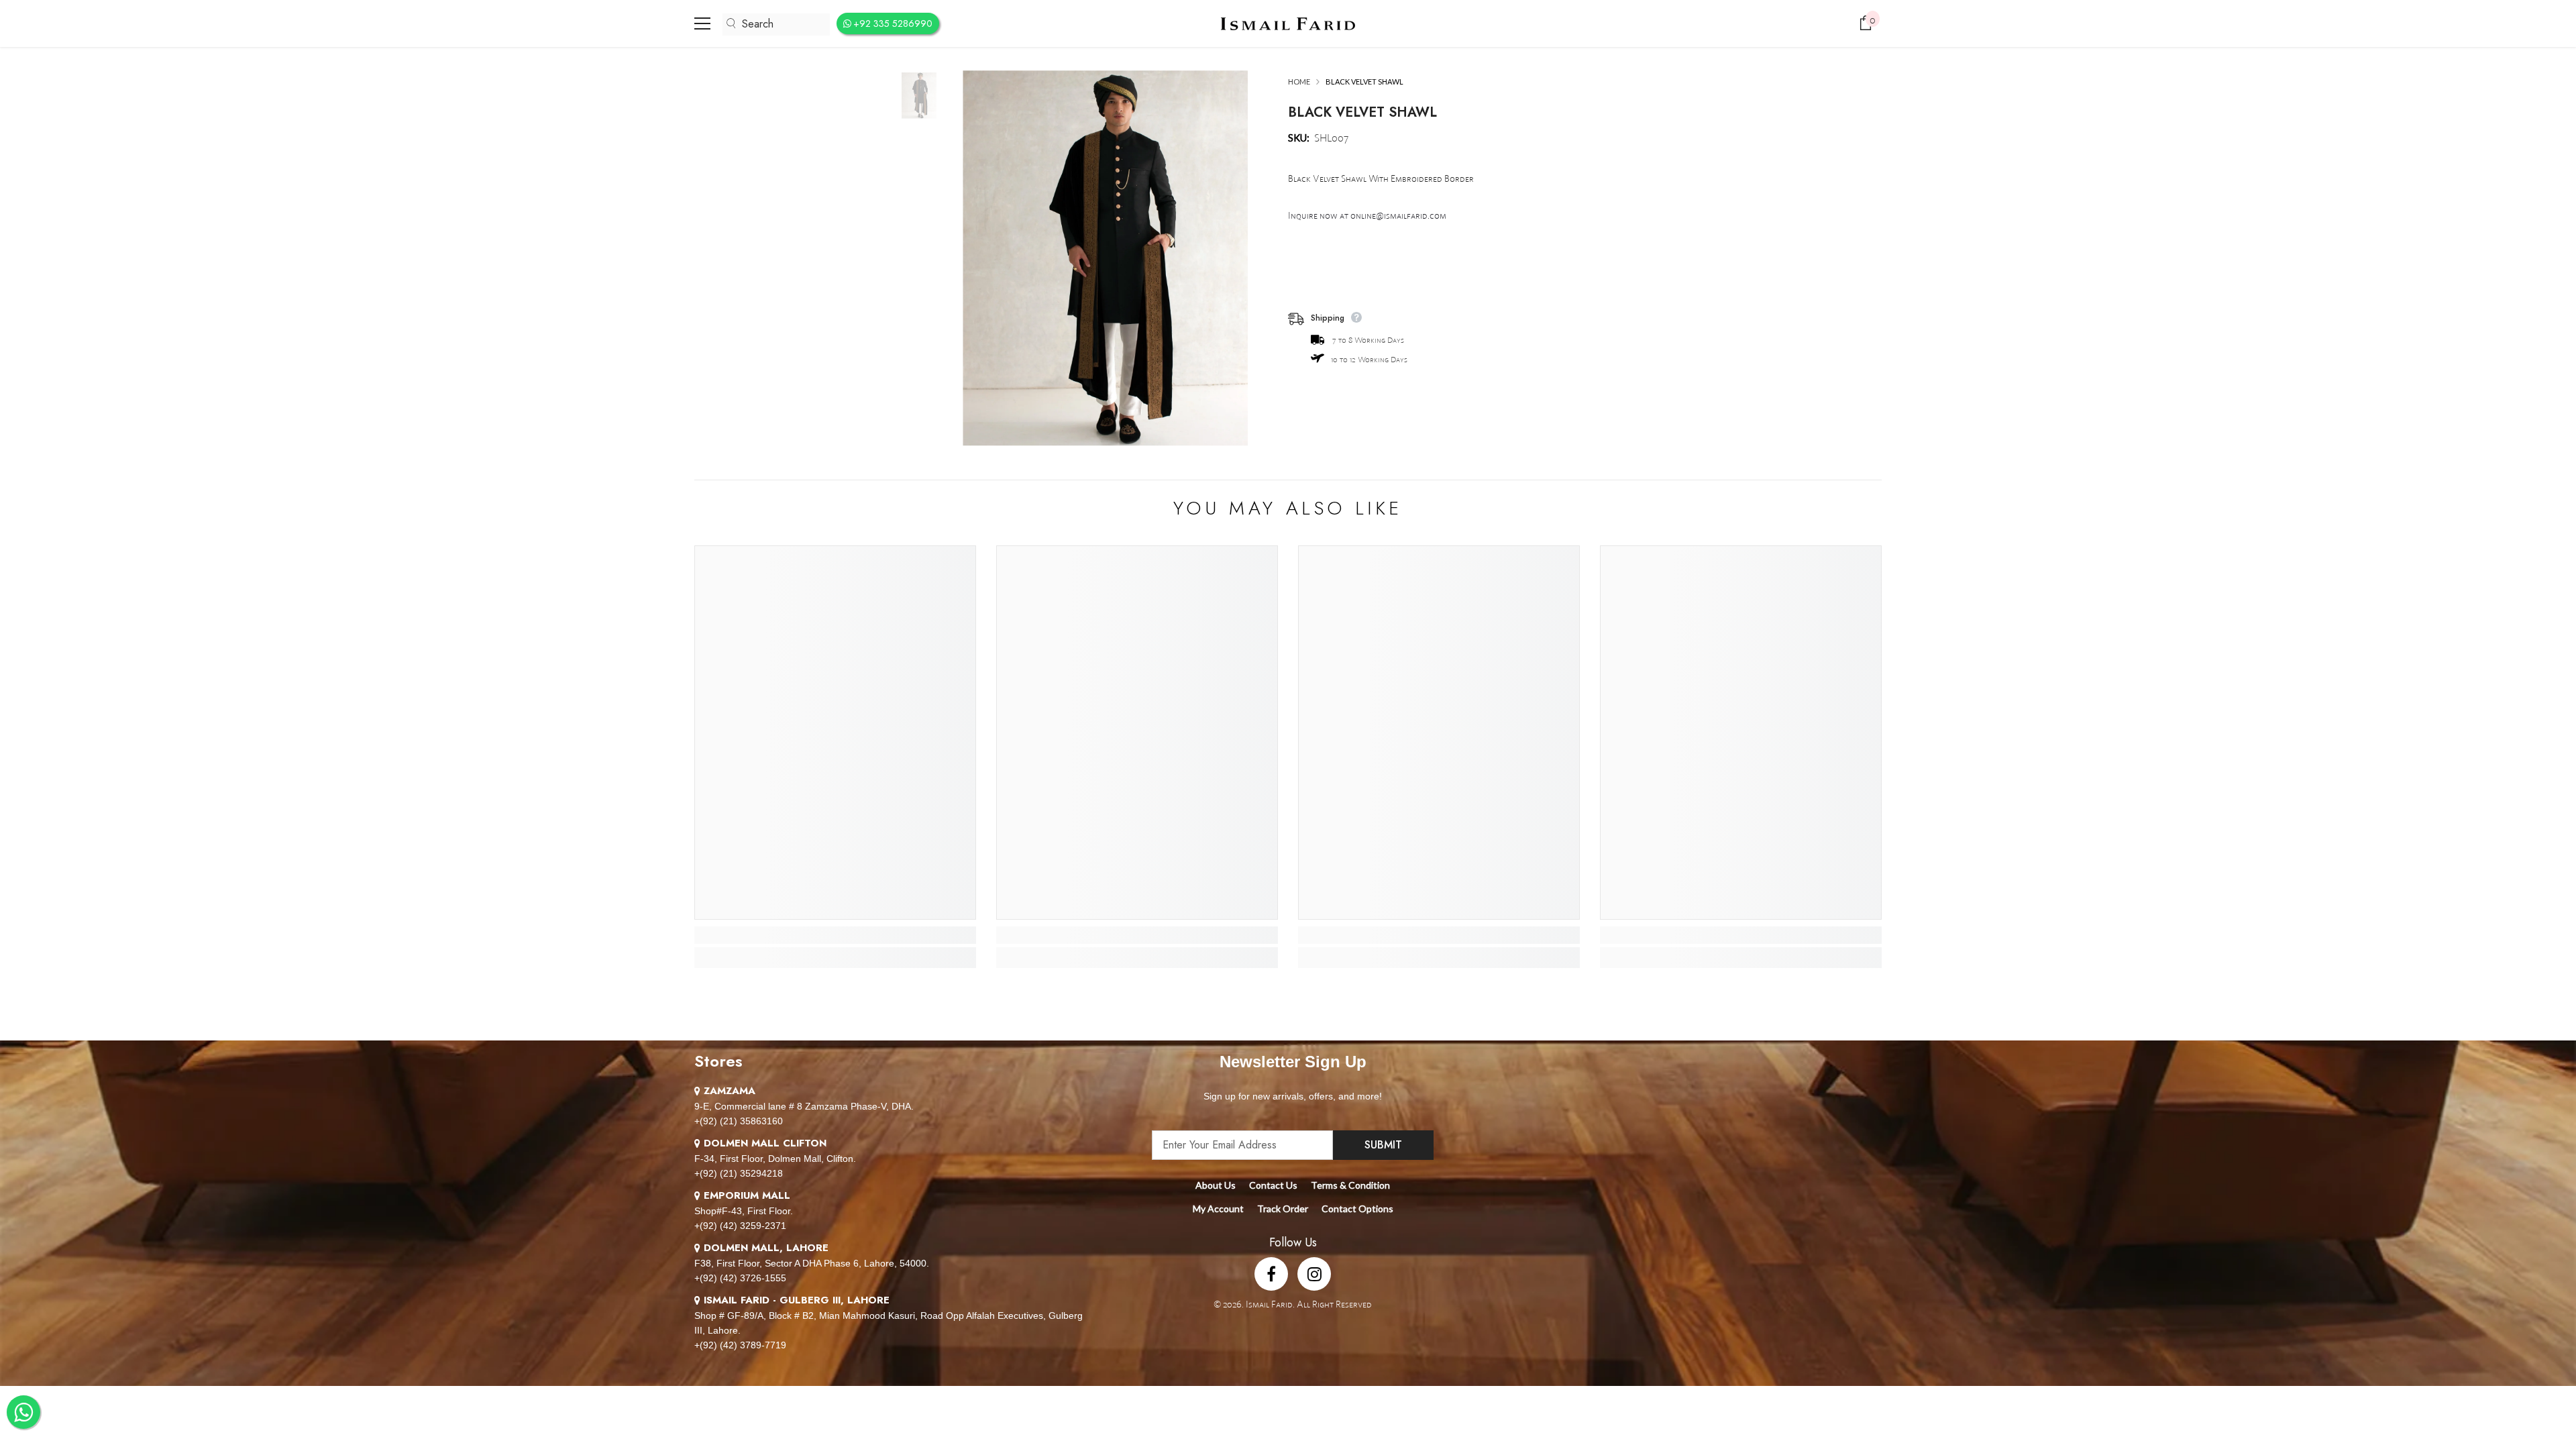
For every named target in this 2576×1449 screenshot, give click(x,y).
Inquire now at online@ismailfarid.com (1367, 215)
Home (1299, 82)
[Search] (776, 24)
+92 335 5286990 (893, 23)
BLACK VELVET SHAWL (1362, 112)
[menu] (702, 23)
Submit (1383, 1145)
